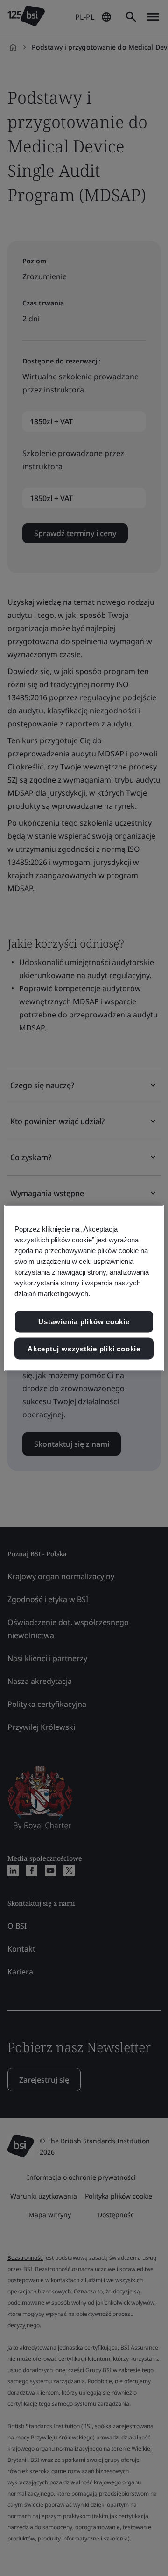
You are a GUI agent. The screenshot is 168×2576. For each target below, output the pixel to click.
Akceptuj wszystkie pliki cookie (84, 1348)
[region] (84, 1288)
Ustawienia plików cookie (84, 1322)
